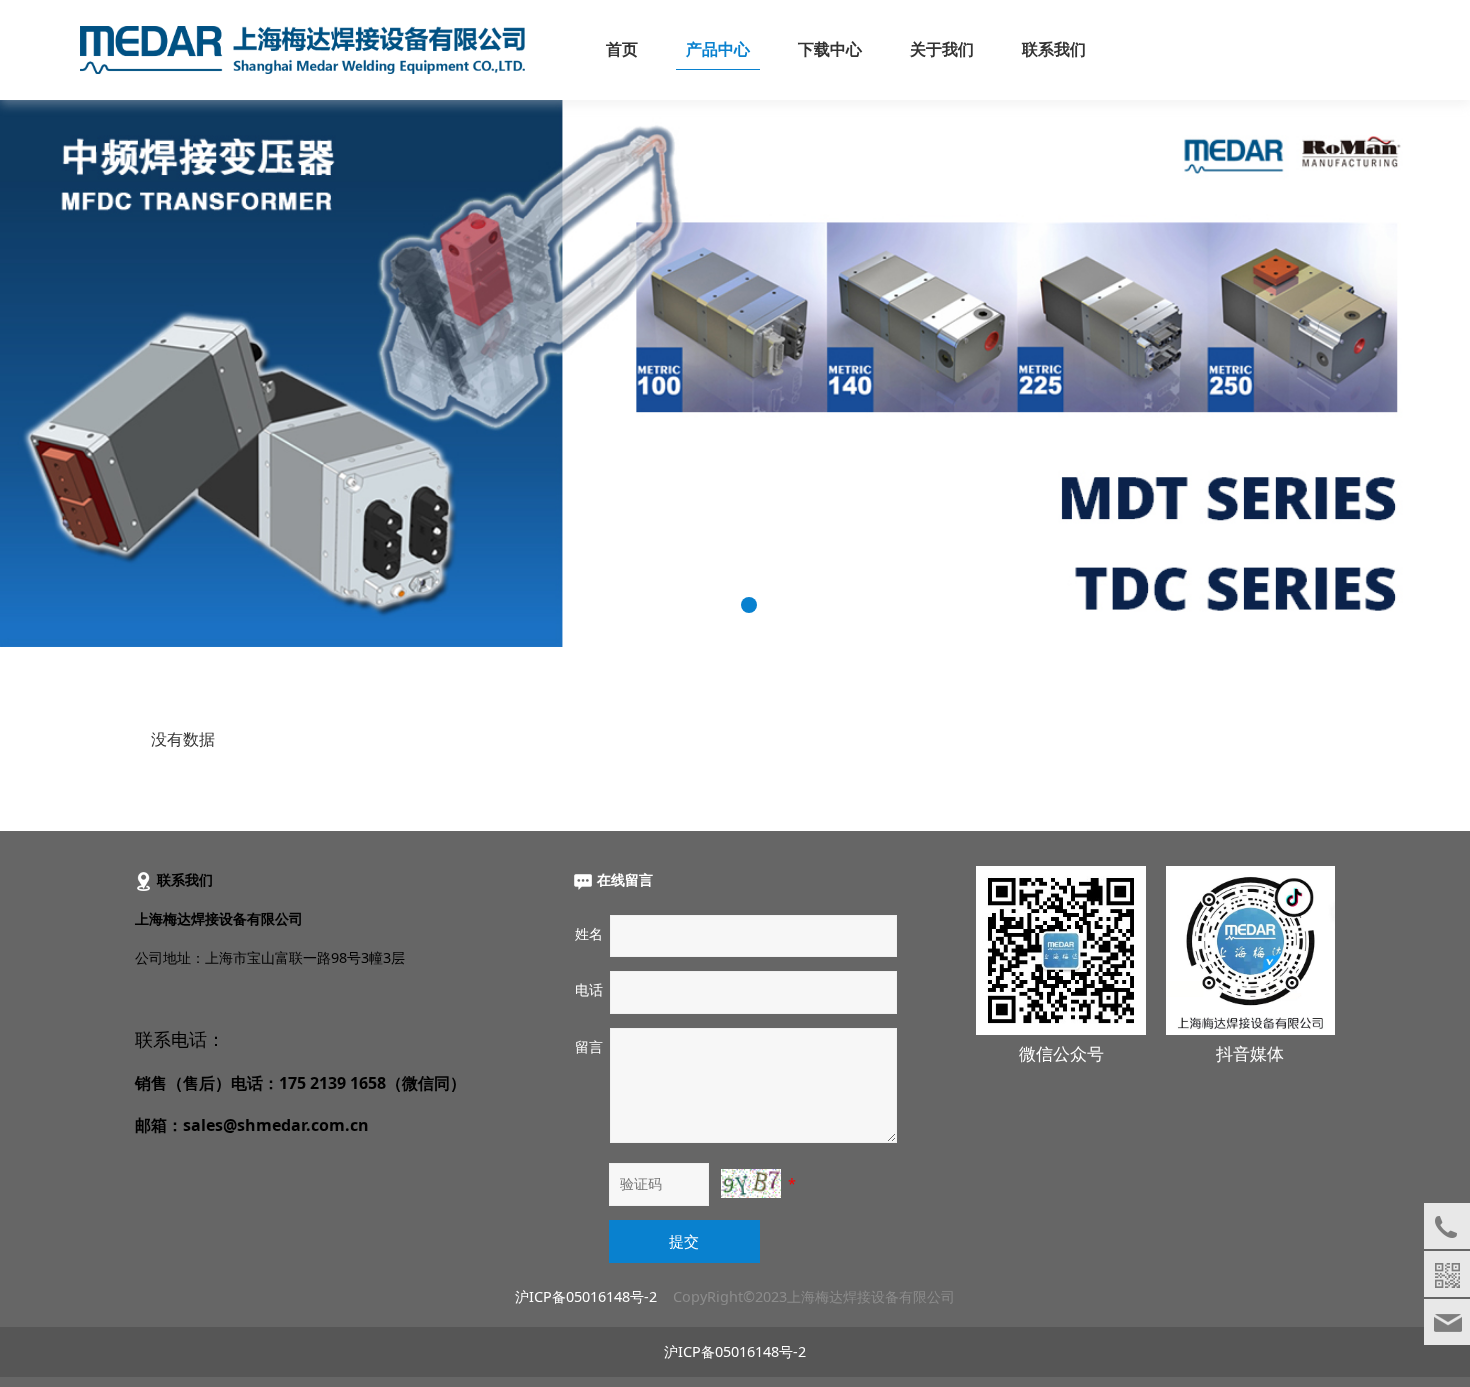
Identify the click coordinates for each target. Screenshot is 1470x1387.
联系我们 (1054, 49)
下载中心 (830, 49)
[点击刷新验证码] (751, 1183)
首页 (622, 49)
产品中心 (718, 49)
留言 (589, 1046)
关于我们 (942, 49)
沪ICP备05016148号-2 (586, 1296)
